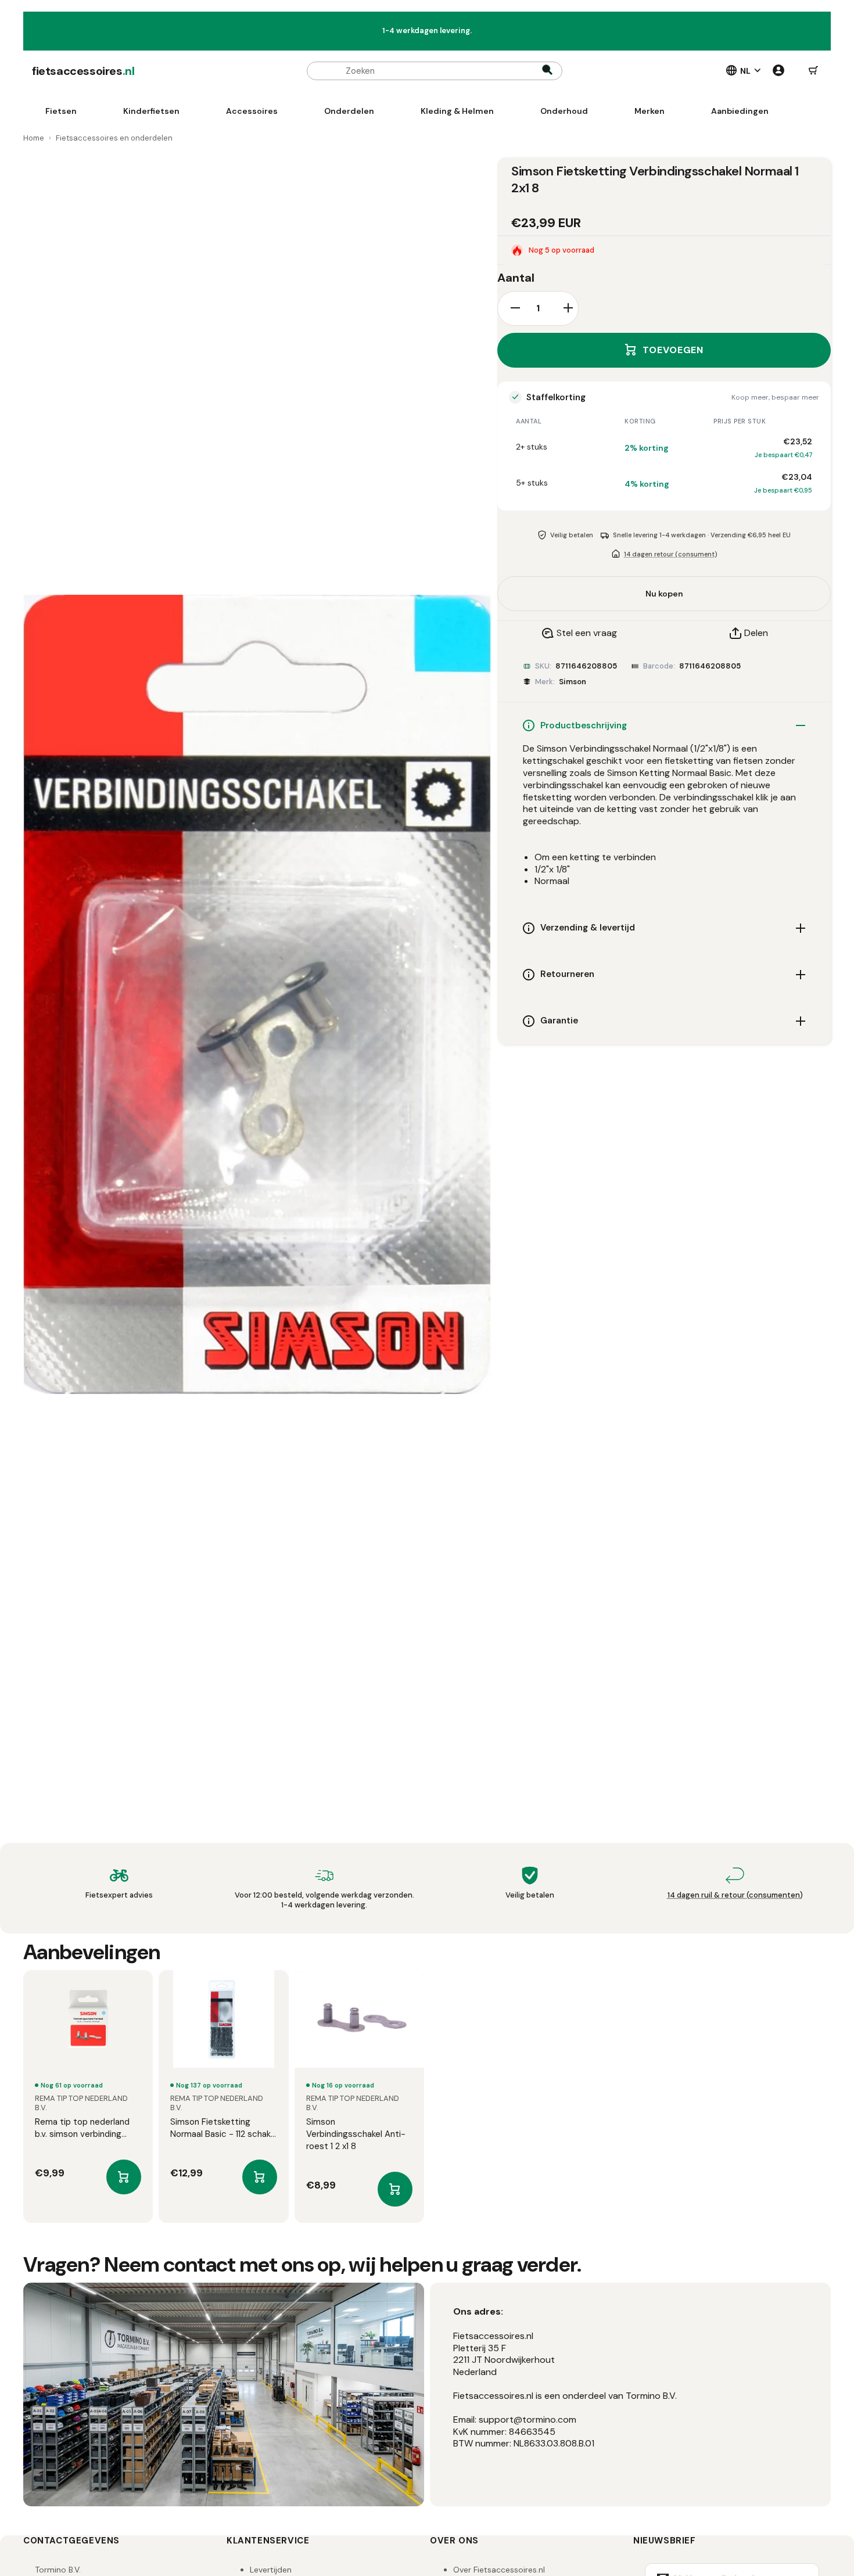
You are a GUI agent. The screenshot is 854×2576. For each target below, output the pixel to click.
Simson (573, 682)
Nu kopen (664, 594)
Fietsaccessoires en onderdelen (114, 138)
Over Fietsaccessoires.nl (499, 2570)
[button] (813, 71)
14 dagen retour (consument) (670, 554)
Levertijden (271, 2570)
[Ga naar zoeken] (547, 71)
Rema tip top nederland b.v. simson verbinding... (82, 2128)
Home (34, 138)
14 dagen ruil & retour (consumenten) (735, 1895)
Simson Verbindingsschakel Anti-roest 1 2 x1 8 (356, 2134)
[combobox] (435, 71)
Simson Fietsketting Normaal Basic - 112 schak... (223, 2128)
